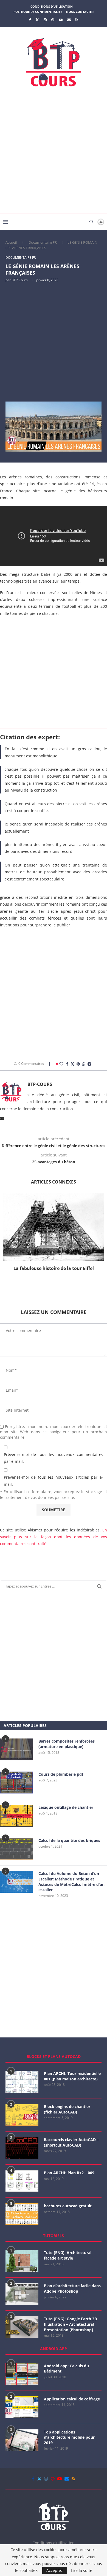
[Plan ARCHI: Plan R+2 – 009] (22, 2181)
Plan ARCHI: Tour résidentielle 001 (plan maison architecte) (72, 2076)
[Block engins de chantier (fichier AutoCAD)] (22, 2115)
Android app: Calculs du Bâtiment (66, 2369)
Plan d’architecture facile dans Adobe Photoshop (72, 2288)
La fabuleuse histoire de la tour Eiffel (54, 1268)
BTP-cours (20, 280)
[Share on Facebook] (67, 1064)
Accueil (11, 242)
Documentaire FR (43, 242)
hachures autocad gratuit (68, 2206)
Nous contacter (80, 12)
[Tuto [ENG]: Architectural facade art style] (22, 2261)
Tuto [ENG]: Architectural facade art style (68, 2255)
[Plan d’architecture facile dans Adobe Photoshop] (22, 2294)
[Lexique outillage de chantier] (16, 1816)
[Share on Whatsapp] (84, 1064)
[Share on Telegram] (89, 1064)
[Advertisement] (54, 152)
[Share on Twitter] (72, 1064)
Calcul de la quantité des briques (69, 1840)
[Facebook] (30, 20)
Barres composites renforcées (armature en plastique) (67, 1744)
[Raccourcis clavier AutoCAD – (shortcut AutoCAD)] (22, 2148)
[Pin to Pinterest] (78, 1064)
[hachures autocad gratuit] (22, 2214)
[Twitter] (37, 20)
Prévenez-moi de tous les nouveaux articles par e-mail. (54, 1481)
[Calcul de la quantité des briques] (16, 1849)
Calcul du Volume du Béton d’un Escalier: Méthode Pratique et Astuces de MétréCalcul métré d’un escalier (71, 1882)
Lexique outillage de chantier (66, 1807)
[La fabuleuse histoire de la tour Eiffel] (54, 1227)
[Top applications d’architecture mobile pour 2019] (22, 2440)
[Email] (69, 20)
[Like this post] (61, 1064)
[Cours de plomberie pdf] (16, 1783)
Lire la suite (81, 2571)
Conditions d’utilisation (52, 6)
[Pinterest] (53, 20)
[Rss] (77, 20)
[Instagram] (45, 20)
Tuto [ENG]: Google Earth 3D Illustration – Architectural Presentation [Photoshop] (71, 2324)
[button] (54, 1281)
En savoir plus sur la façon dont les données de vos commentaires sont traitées (54, 1537)
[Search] (91, 222)
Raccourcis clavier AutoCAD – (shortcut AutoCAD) (71, 2142)
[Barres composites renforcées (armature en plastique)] (16, 1749)
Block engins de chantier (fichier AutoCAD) (67, 2109)
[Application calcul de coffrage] (22, 2407)
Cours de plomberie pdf (61, 1774)
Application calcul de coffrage (72, 2399)
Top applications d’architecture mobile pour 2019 (69, 2437)
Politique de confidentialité (38, 12)
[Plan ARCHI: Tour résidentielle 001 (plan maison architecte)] (22, 2082)
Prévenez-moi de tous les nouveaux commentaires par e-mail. (54, 1458)
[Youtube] (61, 20)
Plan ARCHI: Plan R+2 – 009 (69, 2173)
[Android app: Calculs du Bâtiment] (22, 2374)
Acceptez (55, 2570)
